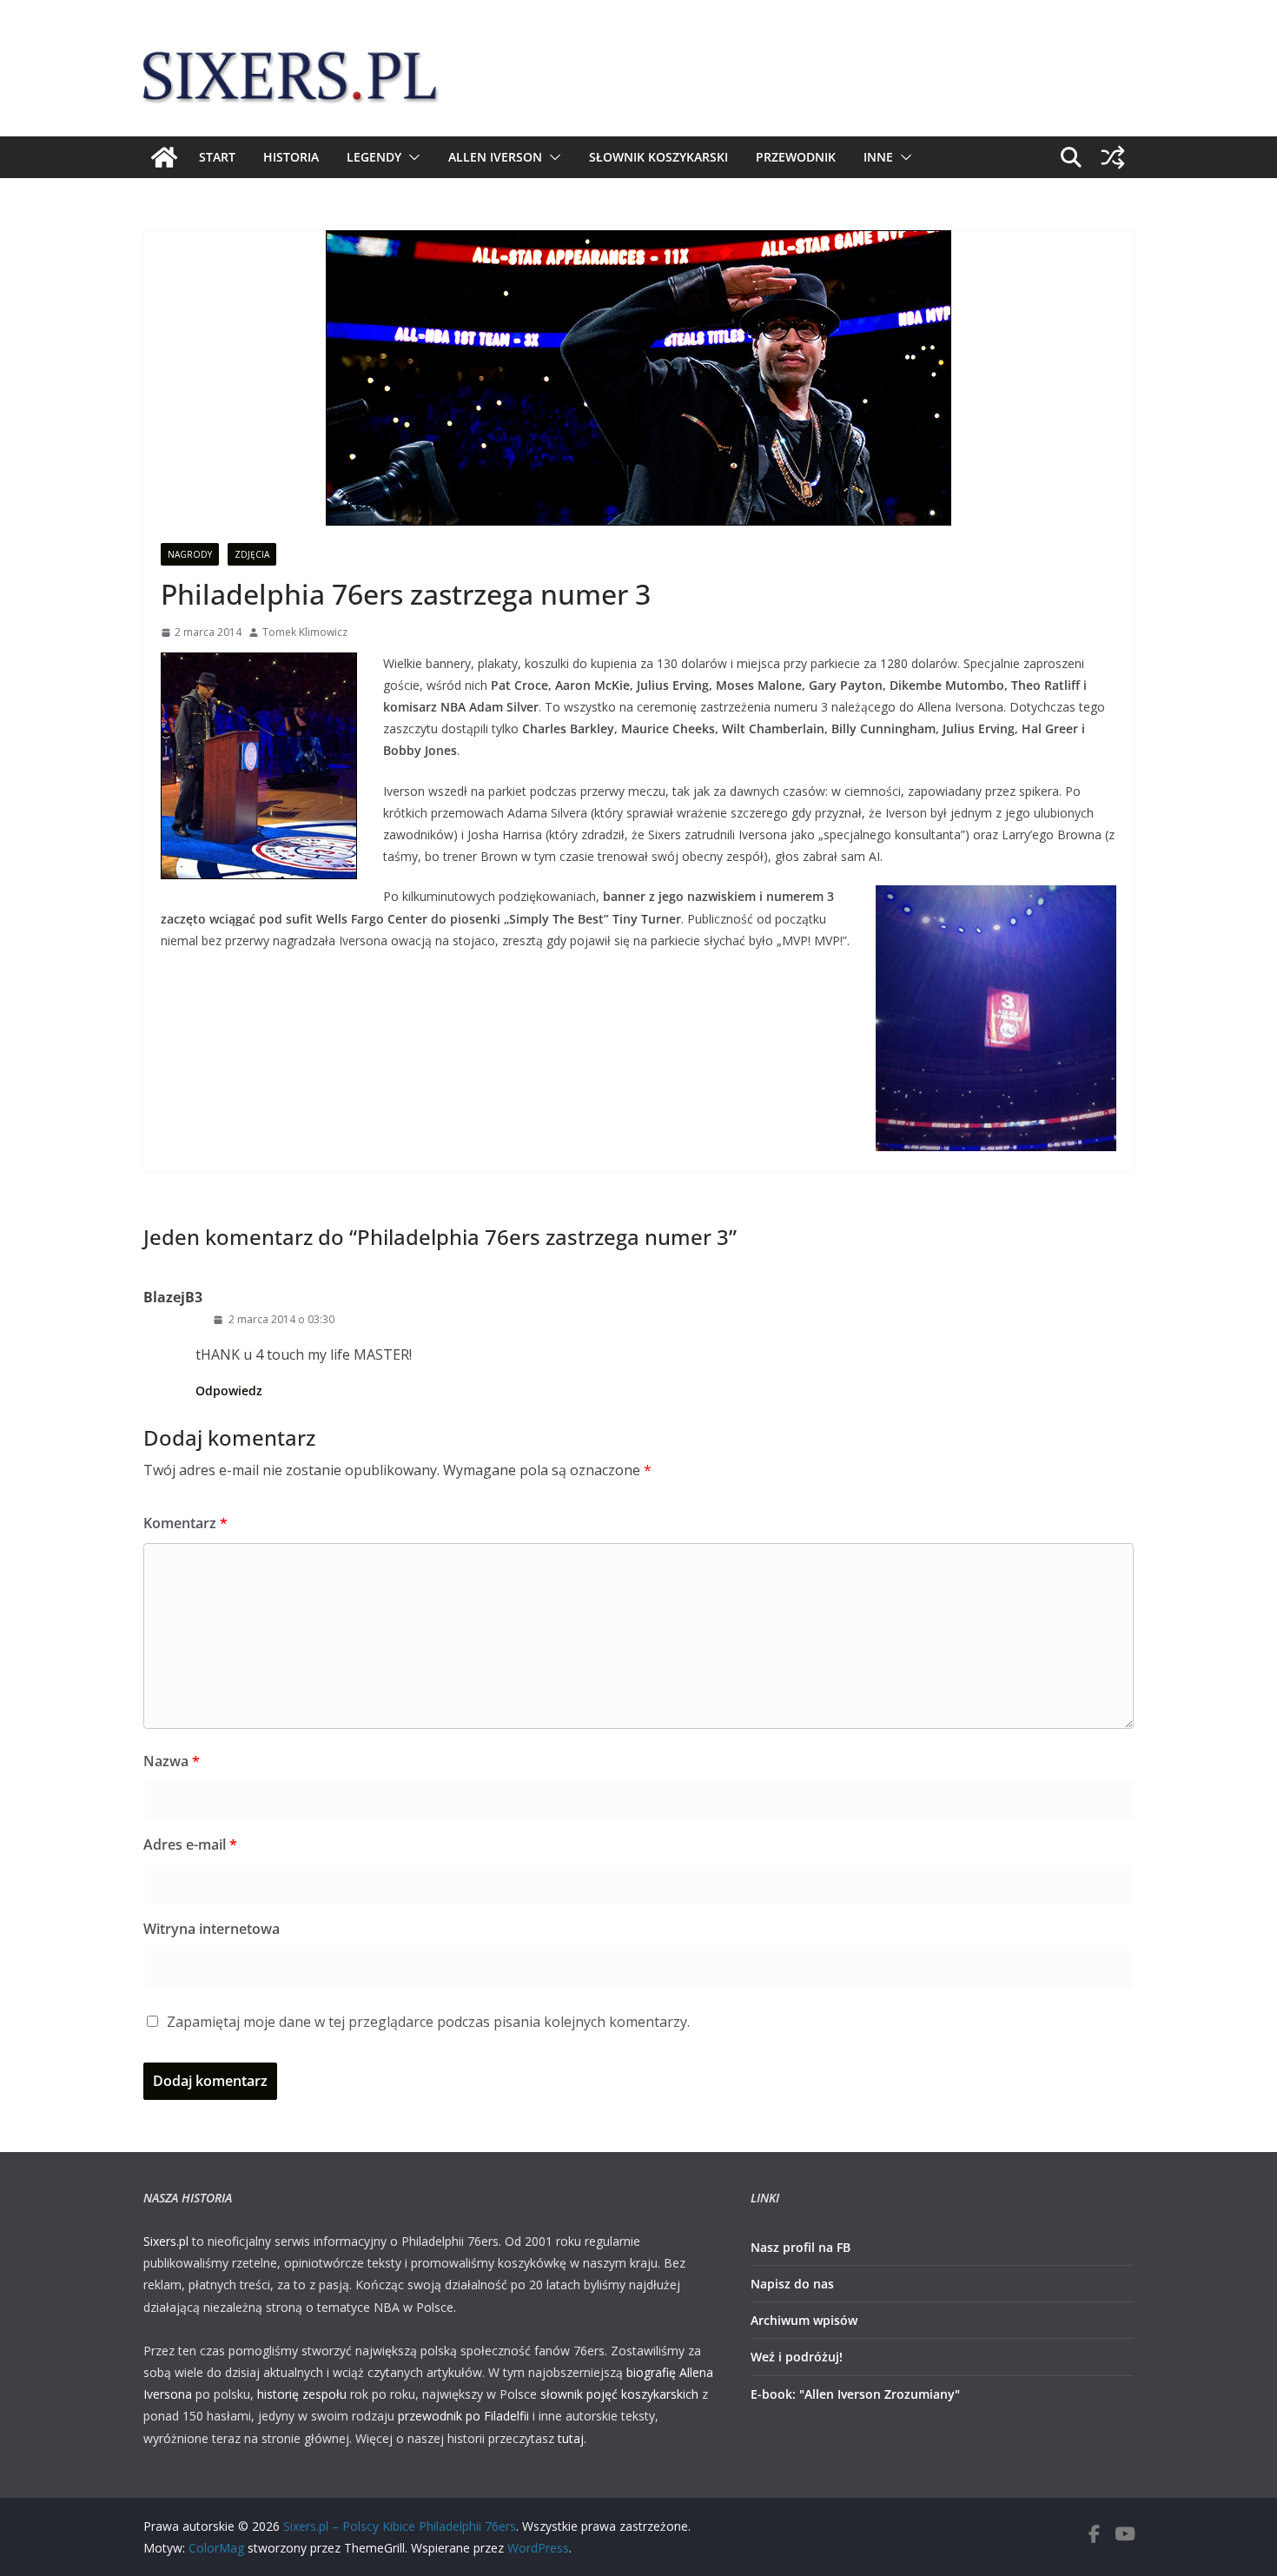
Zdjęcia (252, 554)
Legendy (374, 157)
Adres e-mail (190, 1844)
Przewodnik (796, 157)
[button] (411, 157)
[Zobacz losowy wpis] (1113, 157)
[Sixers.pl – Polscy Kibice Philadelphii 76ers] (164, 157)
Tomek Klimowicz (305, 632)
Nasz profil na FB (801, 2247)
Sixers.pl (166, 2241)
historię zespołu (302, 2394)
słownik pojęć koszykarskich (619, 2394)
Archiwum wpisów (804, 2320)
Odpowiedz (229, 1391)
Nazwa (172, 1761)
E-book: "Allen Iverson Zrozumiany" (855, 2394)
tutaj (571, 2438)
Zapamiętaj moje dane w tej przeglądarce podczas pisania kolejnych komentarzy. (428, 2022)
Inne (878, 157)
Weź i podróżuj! (797, 2357)
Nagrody (190, 554)
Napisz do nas (792, 2284)
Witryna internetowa (212, 1929)
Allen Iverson (495, 157)
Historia (291, 157)
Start (217, 157)
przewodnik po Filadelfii (463, 2416)
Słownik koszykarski (658, 157)
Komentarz (185, 1523)
